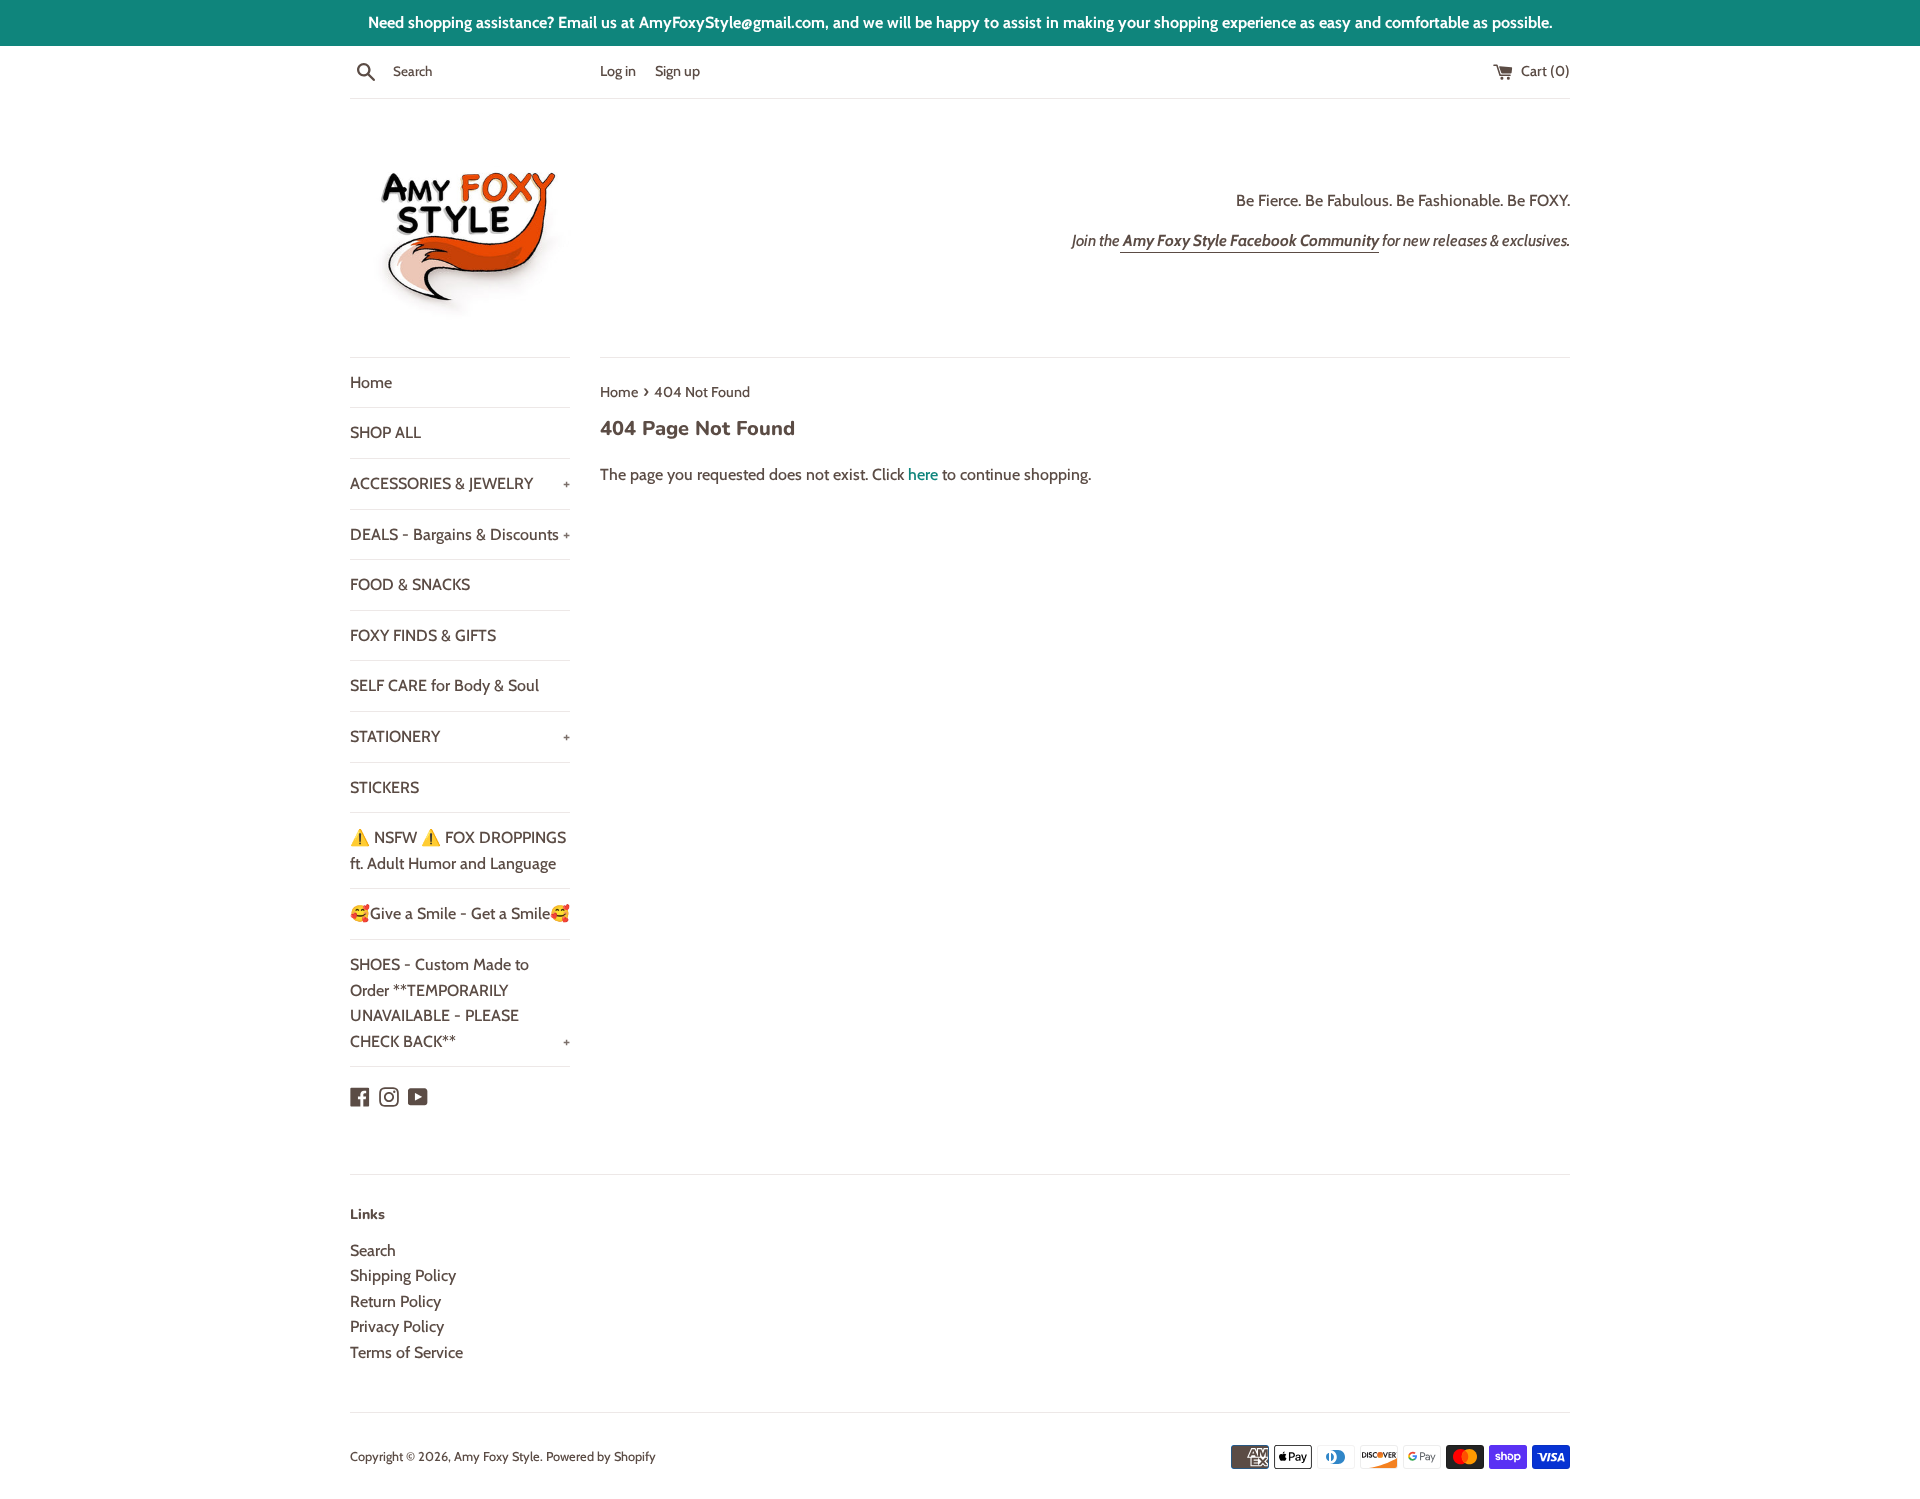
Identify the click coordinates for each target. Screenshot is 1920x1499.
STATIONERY (460, 736)
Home (371, 382)
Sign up (677, 71)
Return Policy (395, 1301)
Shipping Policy (403, 1275)
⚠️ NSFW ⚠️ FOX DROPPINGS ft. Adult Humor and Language (458, 850)
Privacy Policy (397, 1326)
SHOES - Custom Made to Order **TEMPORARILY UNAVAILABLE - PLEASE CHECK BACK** (460, 1003)
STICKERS (384, 787)
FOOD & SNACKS (410, 584)
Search (373, 1250)
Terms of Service (406, 1352)
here (923, 474)
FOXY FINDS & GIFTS (423, 635)
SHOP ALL (385, 432)
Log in (618, 71)
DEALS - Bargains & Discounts (460, 534)
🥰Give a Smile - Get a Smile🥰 (460, 913)
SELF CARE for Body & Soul (444, 685)
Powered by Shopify (601, 1456)
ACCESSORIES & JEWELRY (460, 483)
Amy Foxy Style (497, 1456)
